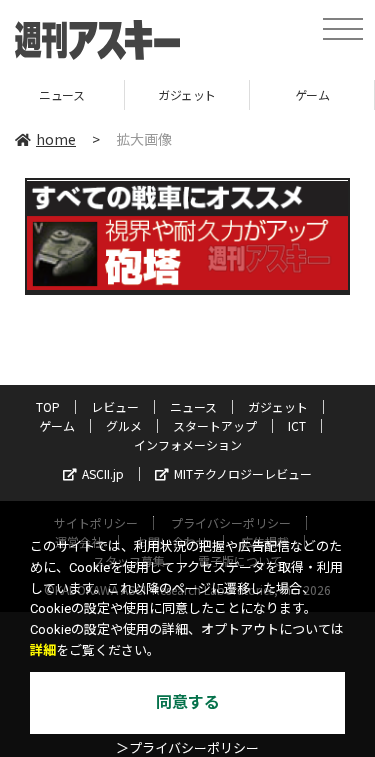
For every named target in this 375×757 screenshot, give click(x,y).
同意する (188, 702)
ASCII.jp (103, 473)
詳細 (43, 650)
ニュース (193, 406)
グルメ (124, 425)
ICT (297, 425)
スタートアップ (215, 425)
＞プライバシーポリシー (187, 748)
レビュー (115, 406)
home (56, 139)
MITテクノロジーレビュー (243, 473)
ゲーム (293, 94)
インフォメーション (188, 444)
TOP (48, 406)
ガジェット (168, 94)
